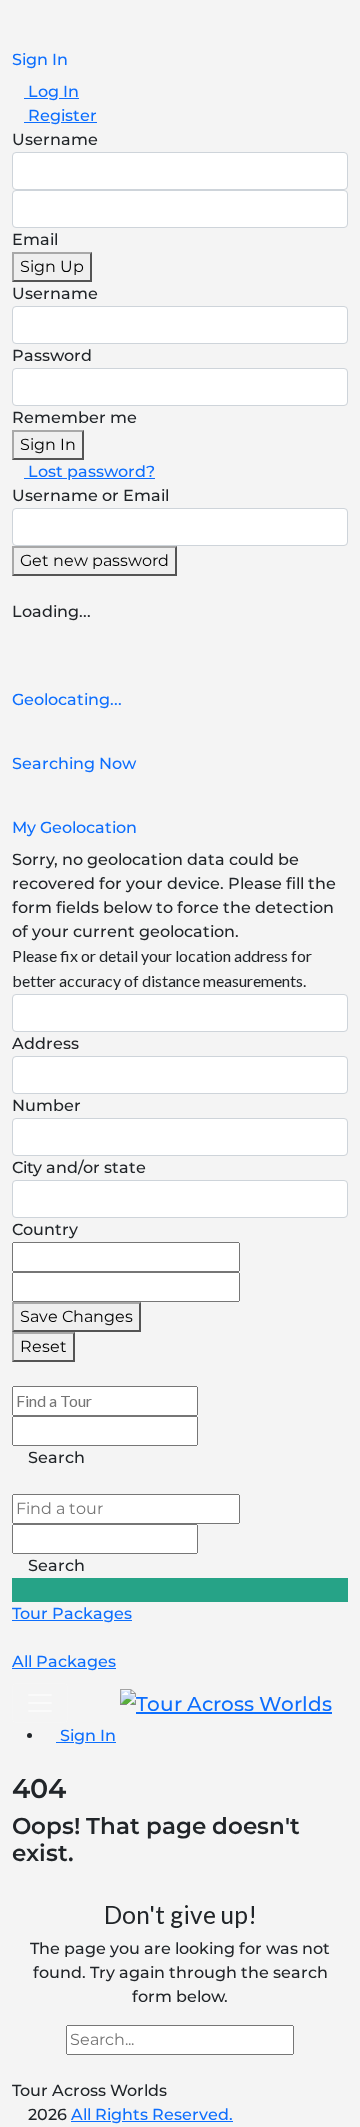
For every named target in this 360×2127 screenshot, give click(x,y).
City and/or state (79, 1167)
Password (52, 355)
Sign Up (52, 266)
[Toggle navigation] (40, 1703)
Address (45, 1043)
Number (46, 1105)
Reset (43, 1346)
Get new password (94, 560)
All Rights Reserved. (152, 2114)
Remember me (74, 417)
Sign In (48, 444)
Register (60, 115)
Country (45, 1229)
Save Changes (76, 1316)
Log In (51, 91)
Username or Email (90, 495)
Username (55, 139)
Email (35, 239)
